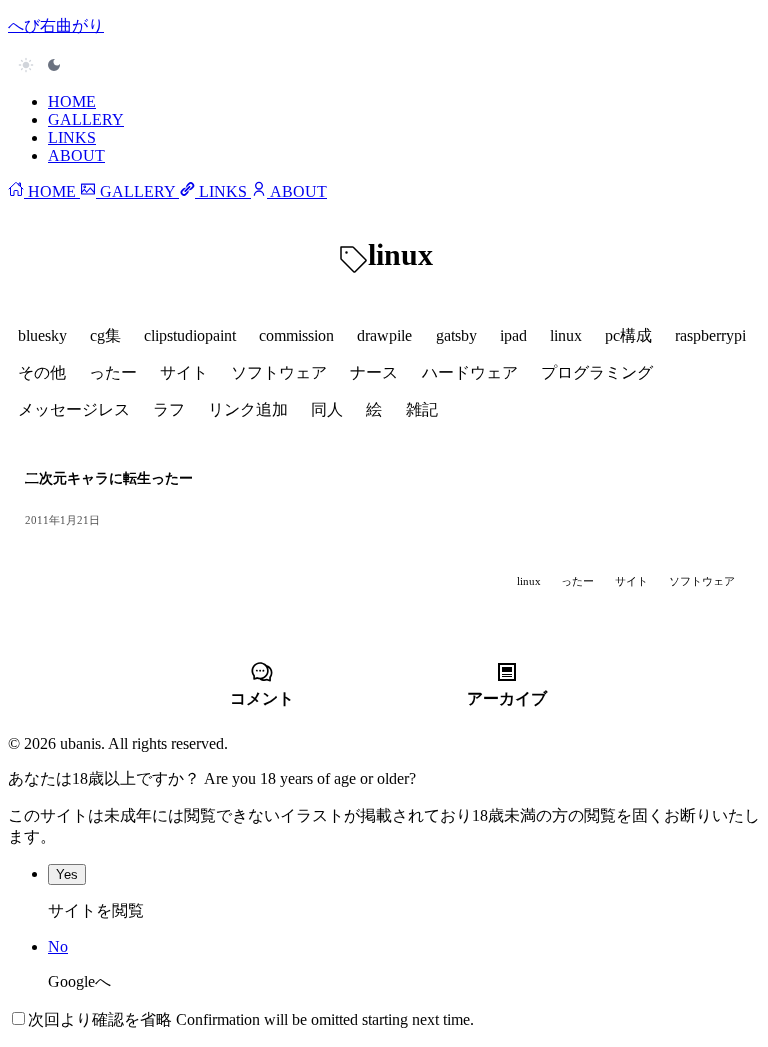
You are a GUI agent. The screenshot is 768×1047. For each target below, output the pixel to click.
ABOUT (76, 155)
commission (296, 335)
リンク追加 (248, 409)
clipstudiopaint (190, 335)
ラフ (169, 409)
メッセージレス (74, 409)
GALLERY (86, 119)
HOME (72, 101)
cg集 (105, 335)
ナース (374, 372)
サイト (184, 372)
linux (566, 335)
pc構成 (628, 335)
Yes (67, 874)
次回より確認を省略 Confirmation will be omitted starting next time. (251, 1019)
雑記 (422, 409)
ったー (113, 372)
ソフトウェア (279, 372)
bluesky (42, 335)
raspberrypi (710, 335)
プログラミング (597, 372)
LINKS (72, 137)
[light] (40, 65)
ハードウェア (470, 372)
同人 (327, 409)
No (58, 946)
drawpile (384, 335)
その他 (42, 372)
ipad (513, 335)
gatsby (456, 335)
